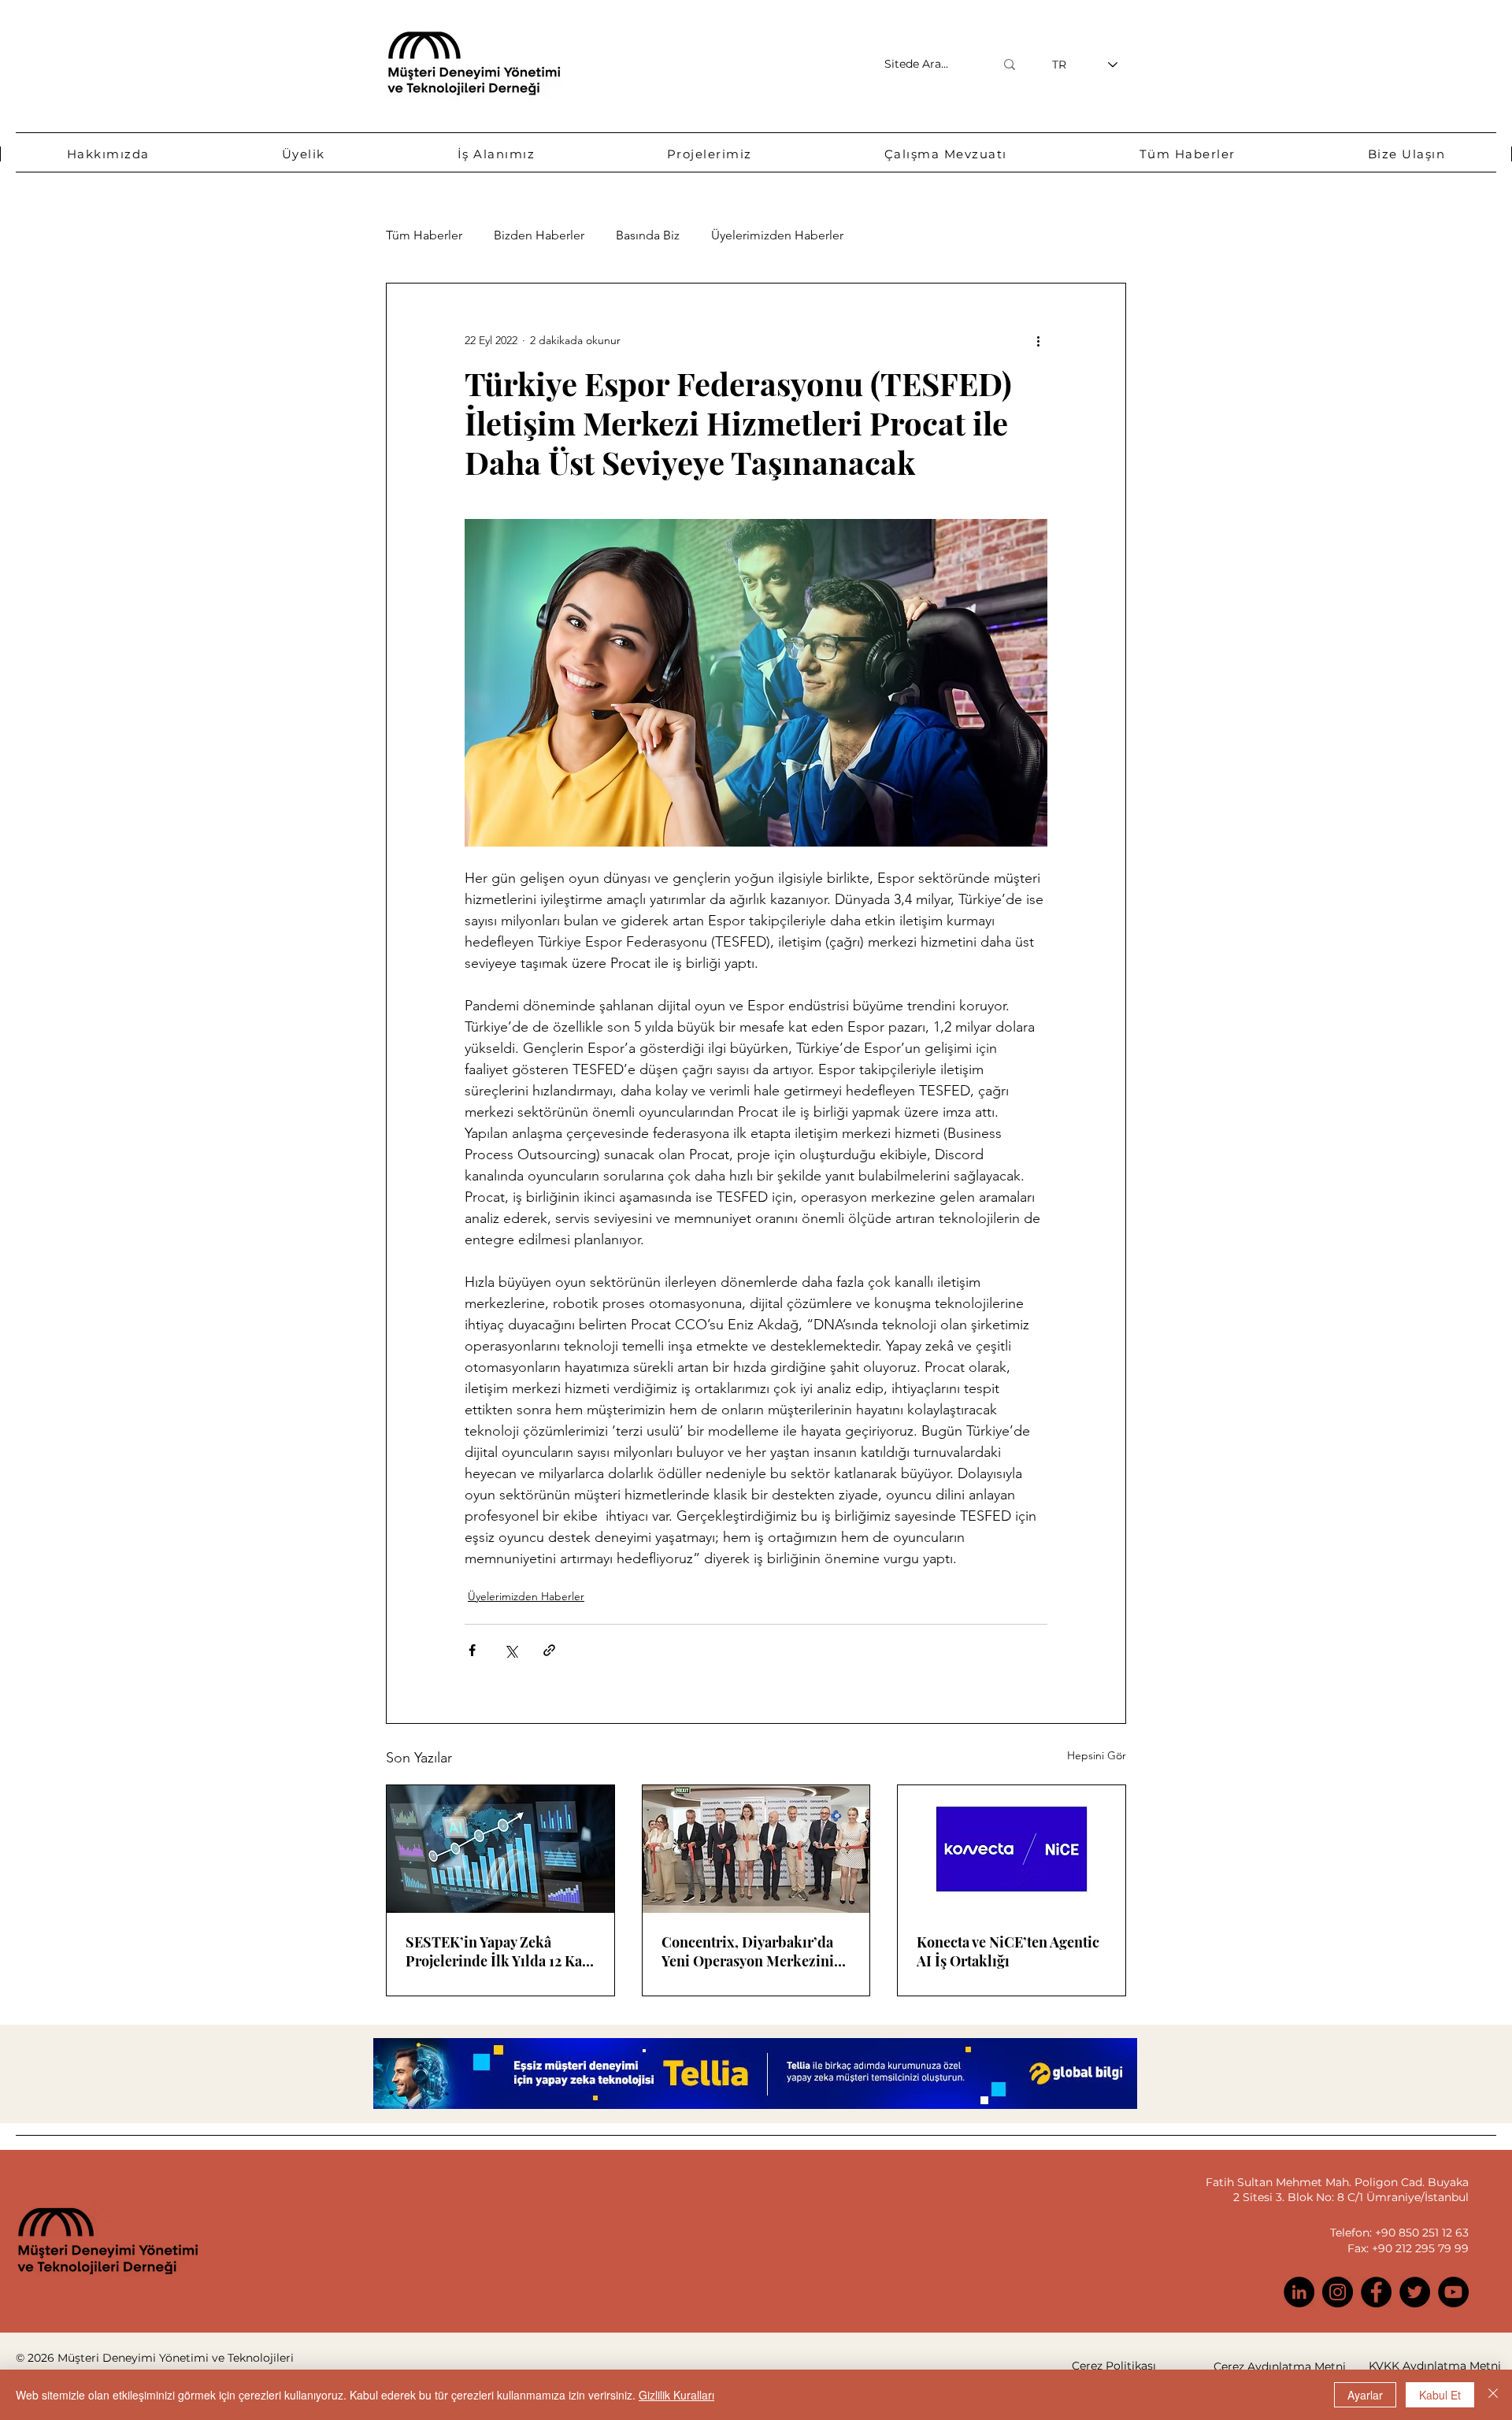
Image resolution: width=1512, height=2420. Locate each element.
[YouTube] (1453, 2292)
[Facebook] (1376, 2292)
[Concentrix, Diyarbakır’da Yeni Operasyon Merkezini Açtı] (756, 1849)
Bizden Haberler (539, 235)
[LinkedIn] (1299, 2292)
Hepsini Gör (1097, 1755)
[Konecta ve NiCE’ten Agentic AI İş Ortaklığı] (1012, 1849)
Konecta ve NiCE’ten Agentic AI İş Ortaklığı (1008, 1951)
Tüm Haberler (424, 235)
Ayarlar (1365, 2395)
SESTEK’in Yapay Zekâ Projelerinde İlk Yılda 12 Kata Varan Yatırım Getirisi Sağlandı (500, 1951)
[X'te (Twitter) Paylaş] (511, 1650)
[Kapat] (1493, 2395)
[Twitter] (1415, 2292)
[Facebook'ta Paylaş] (472, 1650)
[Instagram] (1338, 2292)
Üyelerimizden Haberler (777, 235)
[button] (108, 154)
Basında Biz (648, 235)
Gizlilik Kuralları (676, 2395)
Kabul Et (1440, 2395)
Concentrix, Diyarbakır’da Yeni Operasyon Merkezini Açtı (748, 1951)
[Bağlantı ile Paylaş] (549, 1650)
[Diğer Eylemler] (1038, 340)
